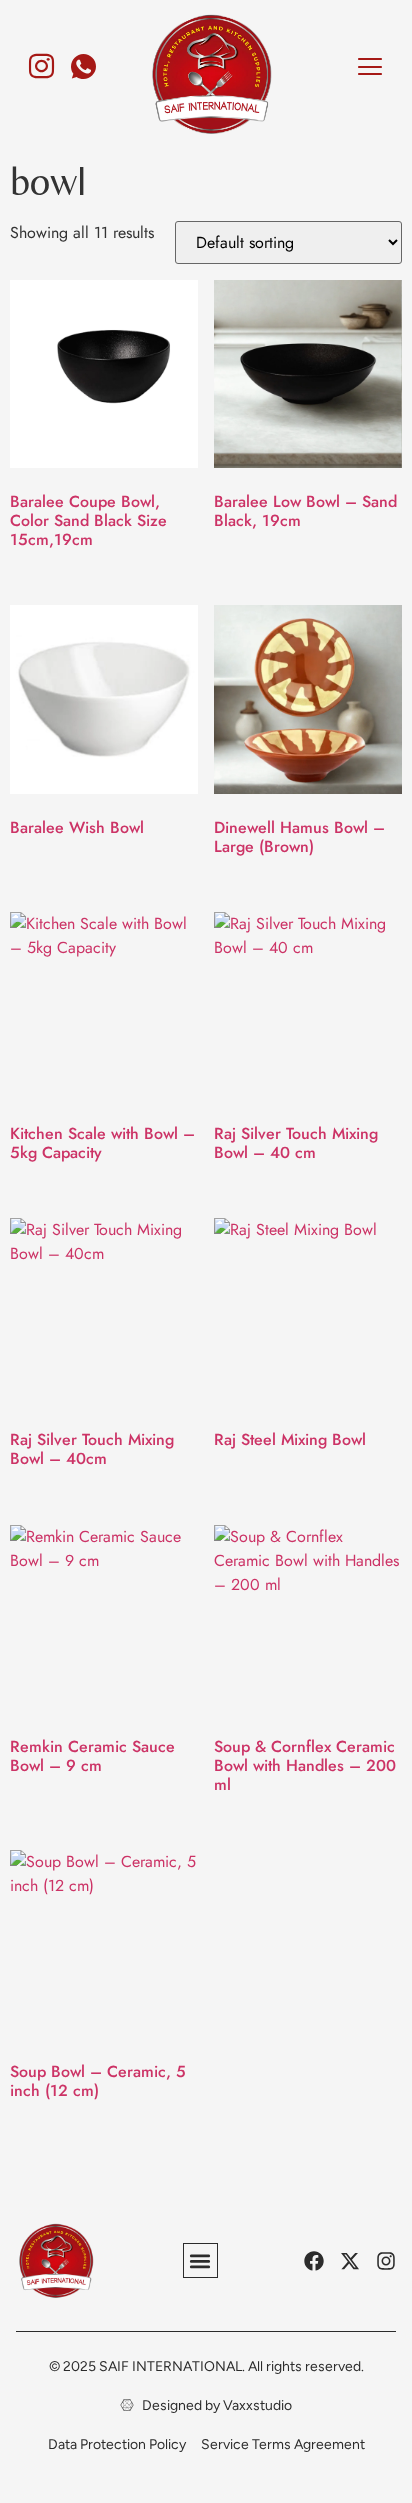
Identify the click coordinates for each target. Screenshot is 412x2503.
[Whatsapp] (84, 58)
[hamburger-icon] (369, 69)
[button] (200, 2260)
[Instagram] (42, 58)
